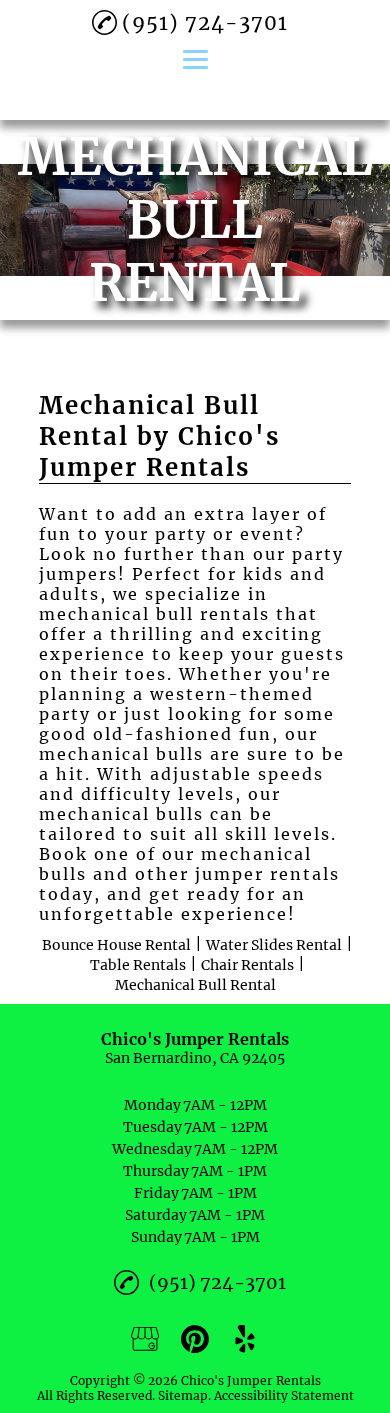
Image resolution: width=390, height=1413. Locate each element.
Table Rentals (138, 965)
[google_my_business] (145, 1339)
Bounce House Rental (116, 945)
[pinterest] (195, 1339)
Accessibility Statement (284, 1395)
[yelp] (245, 1339)
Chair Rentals (247, 965)
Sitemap (183, 1395)
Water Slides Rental (274, 945)
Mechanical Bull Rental (195, 985)
